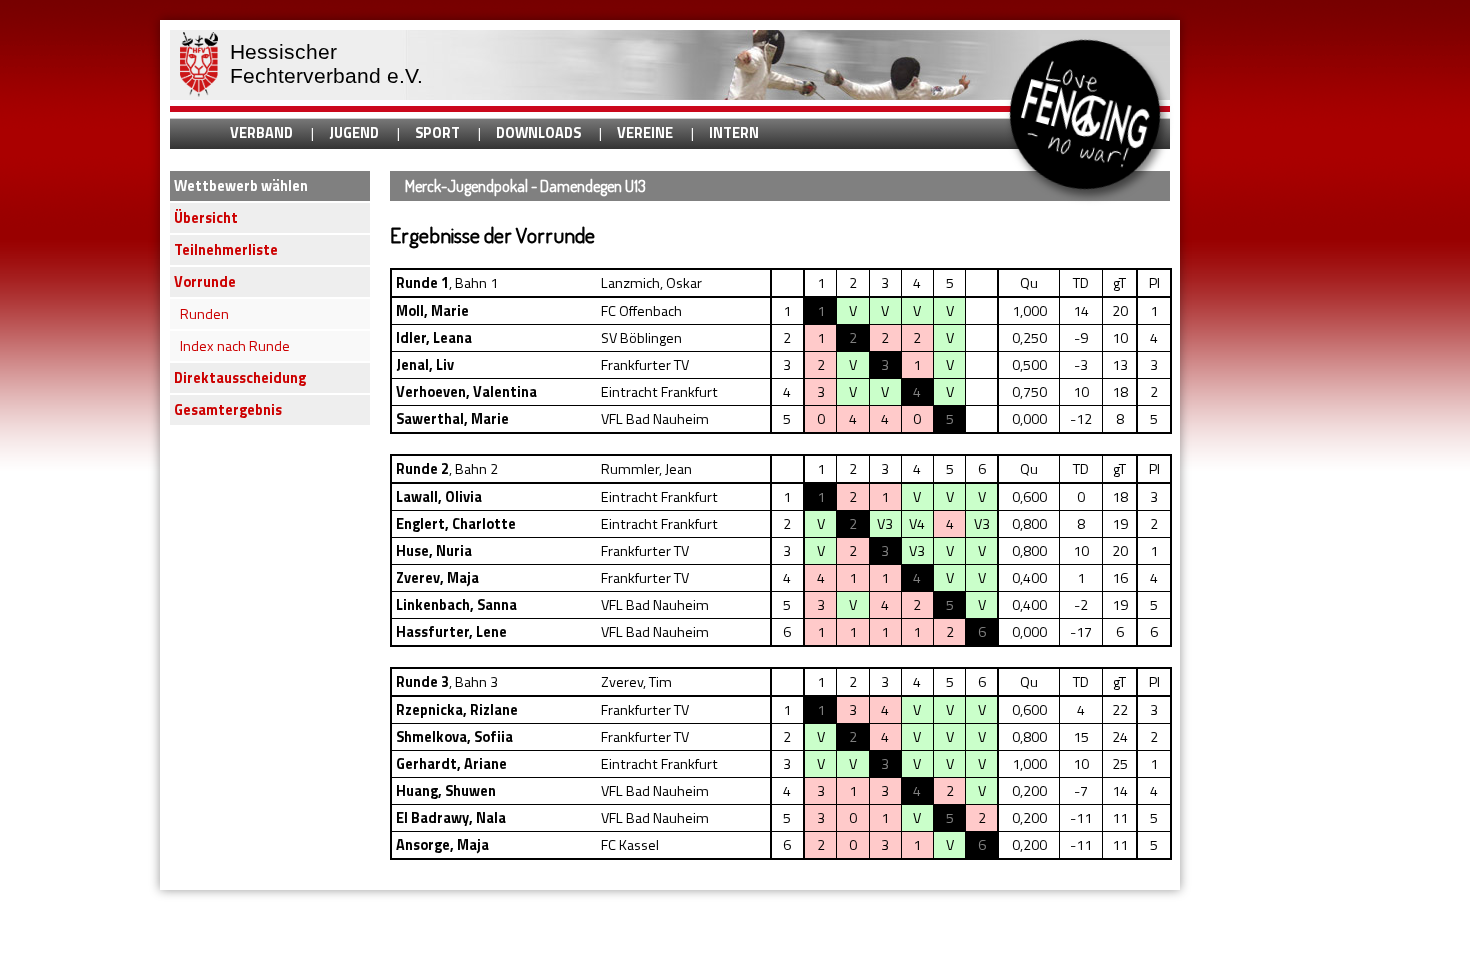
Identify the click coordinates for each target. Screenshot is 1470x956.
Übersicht (206, 218)
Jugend (354, 133)
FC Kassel (630, 845)
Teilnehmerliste (226, 250)
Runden (204, 314)
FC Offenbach (641, 311)
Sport (437, 133)
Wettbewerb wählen (241, 186)
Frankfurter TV (645, 365)
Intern (734, 133)
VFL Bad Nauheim (655, 419)
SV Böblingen (641, 338)
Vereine (645, 133)
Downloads (538, 133)
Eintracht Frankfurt (659, 392)
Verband (261, 133)
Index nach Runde (235, 346)
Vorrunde (205, 282)
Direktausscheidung (240, 378)
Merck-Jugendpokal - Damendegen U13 (525, 186)
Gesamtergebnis (228, 410)
